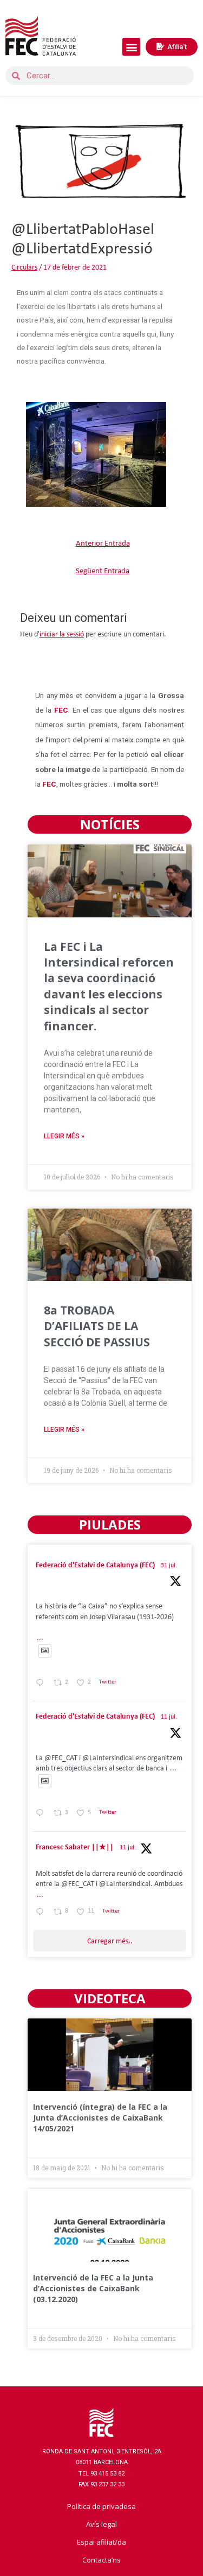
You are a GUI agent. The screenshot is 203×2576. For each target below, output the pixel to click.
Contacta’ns (101, 2560)
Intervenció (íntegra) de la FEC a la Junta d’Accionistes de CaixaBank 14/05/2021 (100, 2117)
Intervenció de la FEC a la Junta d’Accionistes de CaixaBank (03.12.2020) (93, 2288)
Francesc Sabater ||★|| (75, 1847)
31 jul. (169, 1566)
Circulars (24, 268)
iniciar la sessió (62, 635)
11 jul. (169, 1717)
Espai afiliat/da (101, 2542)
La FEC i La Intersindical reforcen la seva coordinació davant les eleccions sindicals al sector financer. (109, 986)
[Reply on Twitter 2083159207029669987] (42, 1684)
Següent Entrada (103, 571)
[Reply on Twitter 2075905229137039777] (42, 1913)
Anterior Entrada (103, 544)
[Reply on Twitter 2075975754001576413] (42, 1814)
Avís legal (101, 2524)
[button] (131, 47)
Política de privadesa (101, 2506)
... (40, 1638)
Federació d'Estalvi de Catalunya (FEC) (95, 1565)
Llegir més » (64, 1136)
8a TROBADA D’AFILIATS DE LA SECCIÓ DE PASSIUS (97, 1326)
